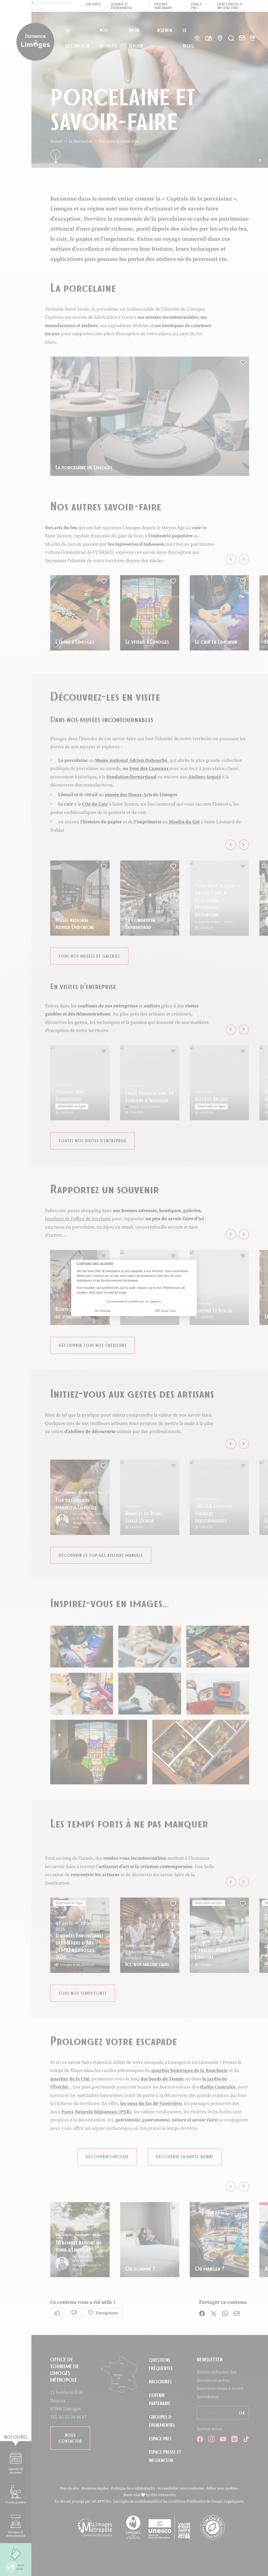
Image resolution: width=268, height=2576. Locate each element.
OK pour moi (165, 1311)
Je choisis (103, 1311)
